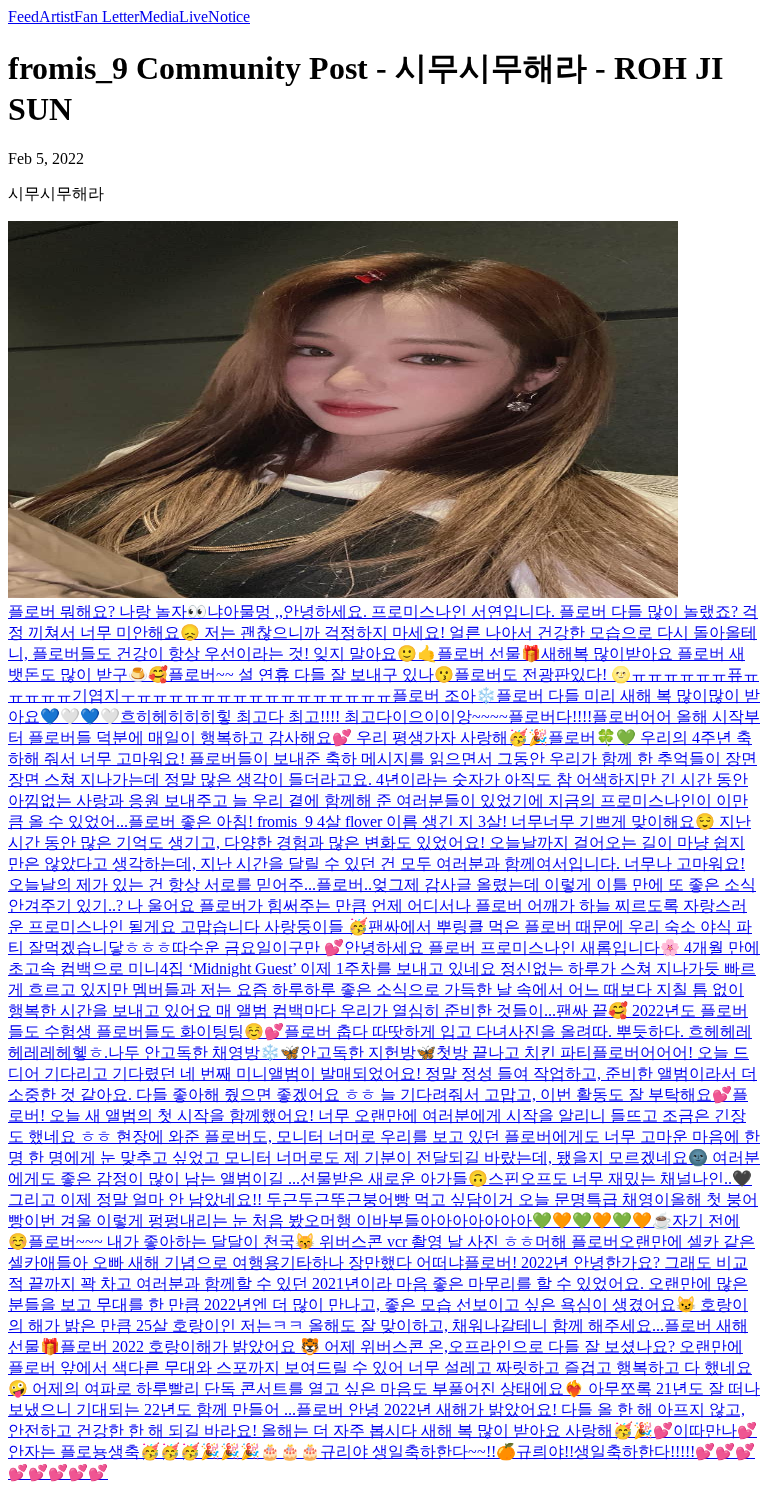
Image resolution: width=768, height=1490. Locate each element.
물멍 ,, (261, 611)
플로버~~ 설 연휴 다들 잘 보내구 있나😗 (311, 674)
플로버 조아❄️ (444, 695)
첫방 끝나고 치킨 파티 (514, 1052)
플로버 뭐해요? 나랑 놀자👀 (107, 611)
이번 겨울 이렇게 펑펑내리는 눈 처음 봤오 (172, 1220)
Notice (229, 16)
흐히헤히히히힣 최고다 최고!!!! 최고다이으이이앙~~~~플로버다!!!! (356, 716)
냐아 (223, 611)
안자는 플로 (50, 1451)
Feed (23, 16)
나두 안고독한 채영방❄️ (194, 1052)
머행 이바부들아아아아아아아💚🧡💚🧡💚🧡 (486, 1220)
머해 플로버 (577, 1241)
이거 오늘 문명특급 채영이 (576, 1199)
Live (193, 16)
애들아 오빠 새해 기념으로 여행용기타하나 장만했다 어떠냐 (252, 1262)
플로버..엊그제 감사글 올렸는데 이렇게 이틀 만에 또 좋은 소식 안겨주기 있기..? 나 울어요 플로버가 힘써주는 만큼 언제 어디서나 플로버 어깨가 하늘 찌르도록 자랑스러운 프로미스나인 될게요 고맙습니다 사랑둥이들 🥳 (382, 905)
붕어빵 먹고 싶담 (422, 1199)
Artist (56, 16)
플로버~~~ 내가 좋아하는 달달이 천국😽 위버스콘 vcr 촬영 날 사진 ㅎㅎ (281, 1241)
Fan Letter (106, 16)
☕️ (662, 1220)
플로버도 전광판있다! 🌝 (542, 674)
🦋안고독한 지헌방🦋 (358, 1052)
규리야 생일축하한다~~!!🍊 (418, 1451)
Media (159, 16)
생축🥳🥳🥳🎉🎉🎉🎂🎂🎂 (214, 1451)
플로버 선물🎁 (489, 653)
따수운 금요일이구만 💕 (258, 947)
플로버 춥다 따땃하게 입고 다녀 (396, 1031)
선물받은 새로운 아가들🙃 (394, 1178)
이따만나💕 (715, 1430)
